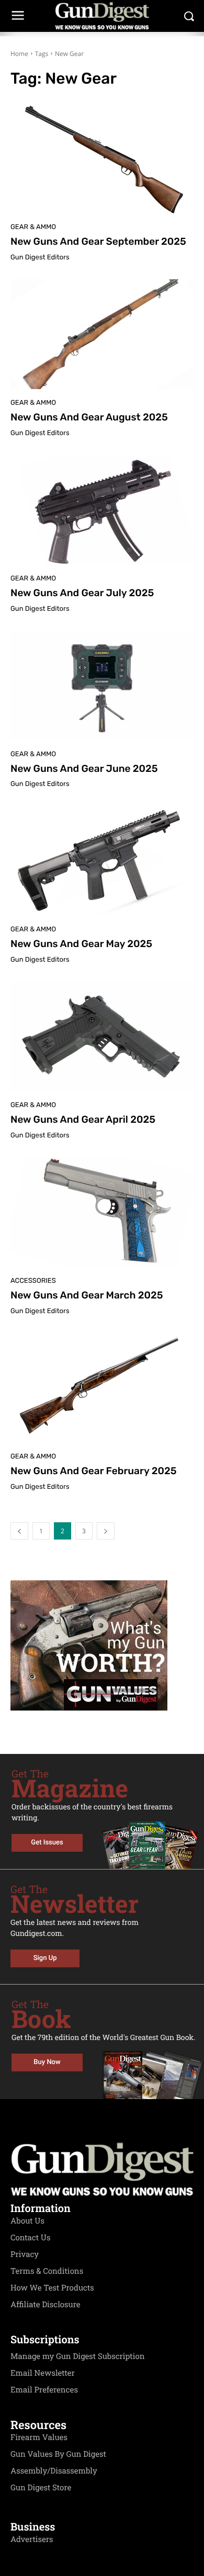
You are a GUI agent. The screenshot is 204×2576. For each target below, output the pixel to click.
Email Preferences (44, 2390)
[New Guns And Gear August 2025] (102, 334)
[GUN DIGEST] (102, 16)
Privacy (25, 2254)
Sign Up (45, 1958)
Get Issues (47, 1843)
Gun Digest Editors (40, 258)
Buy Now (47, 2062)
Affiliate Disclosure (46, 2305)
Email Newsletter (43, 2373)
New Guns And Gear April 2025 (83, 1119)
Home (19, 54)
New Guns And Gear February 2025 (93, 1471)
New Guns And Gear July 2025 (82, 593)
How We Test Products (52, 2288)
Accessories (33, 1281)
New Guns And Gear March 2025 (87, 1295)
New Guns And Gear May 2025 (81, 944)
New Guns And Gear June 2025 (84, 768)
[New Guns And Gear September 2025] (102, 158)
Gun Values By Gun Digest (58, 2454)
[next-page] (106, 1531)
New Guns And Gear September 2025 (98, 241)
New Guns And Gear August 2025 (89, 417)
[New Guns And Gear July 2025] (102, 510)
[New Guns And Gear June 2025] (102, 686)
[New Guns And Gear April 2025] (102, 1036)
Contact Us (30, 2238)
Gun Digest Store (41, 2488)
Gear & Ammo (33, 227)
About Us (27, 2221)
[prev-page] (19, 1531)
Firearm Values (39, 2437)
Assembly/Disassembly (54, 2471)
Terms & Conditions (47, 2271)
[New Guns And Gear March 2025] (102, 1212)
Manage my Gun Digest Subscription (78, 2356)
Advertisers (32, 2539)
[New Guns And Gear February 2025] (102, 1388)
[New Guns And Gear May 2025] (102, 861)
